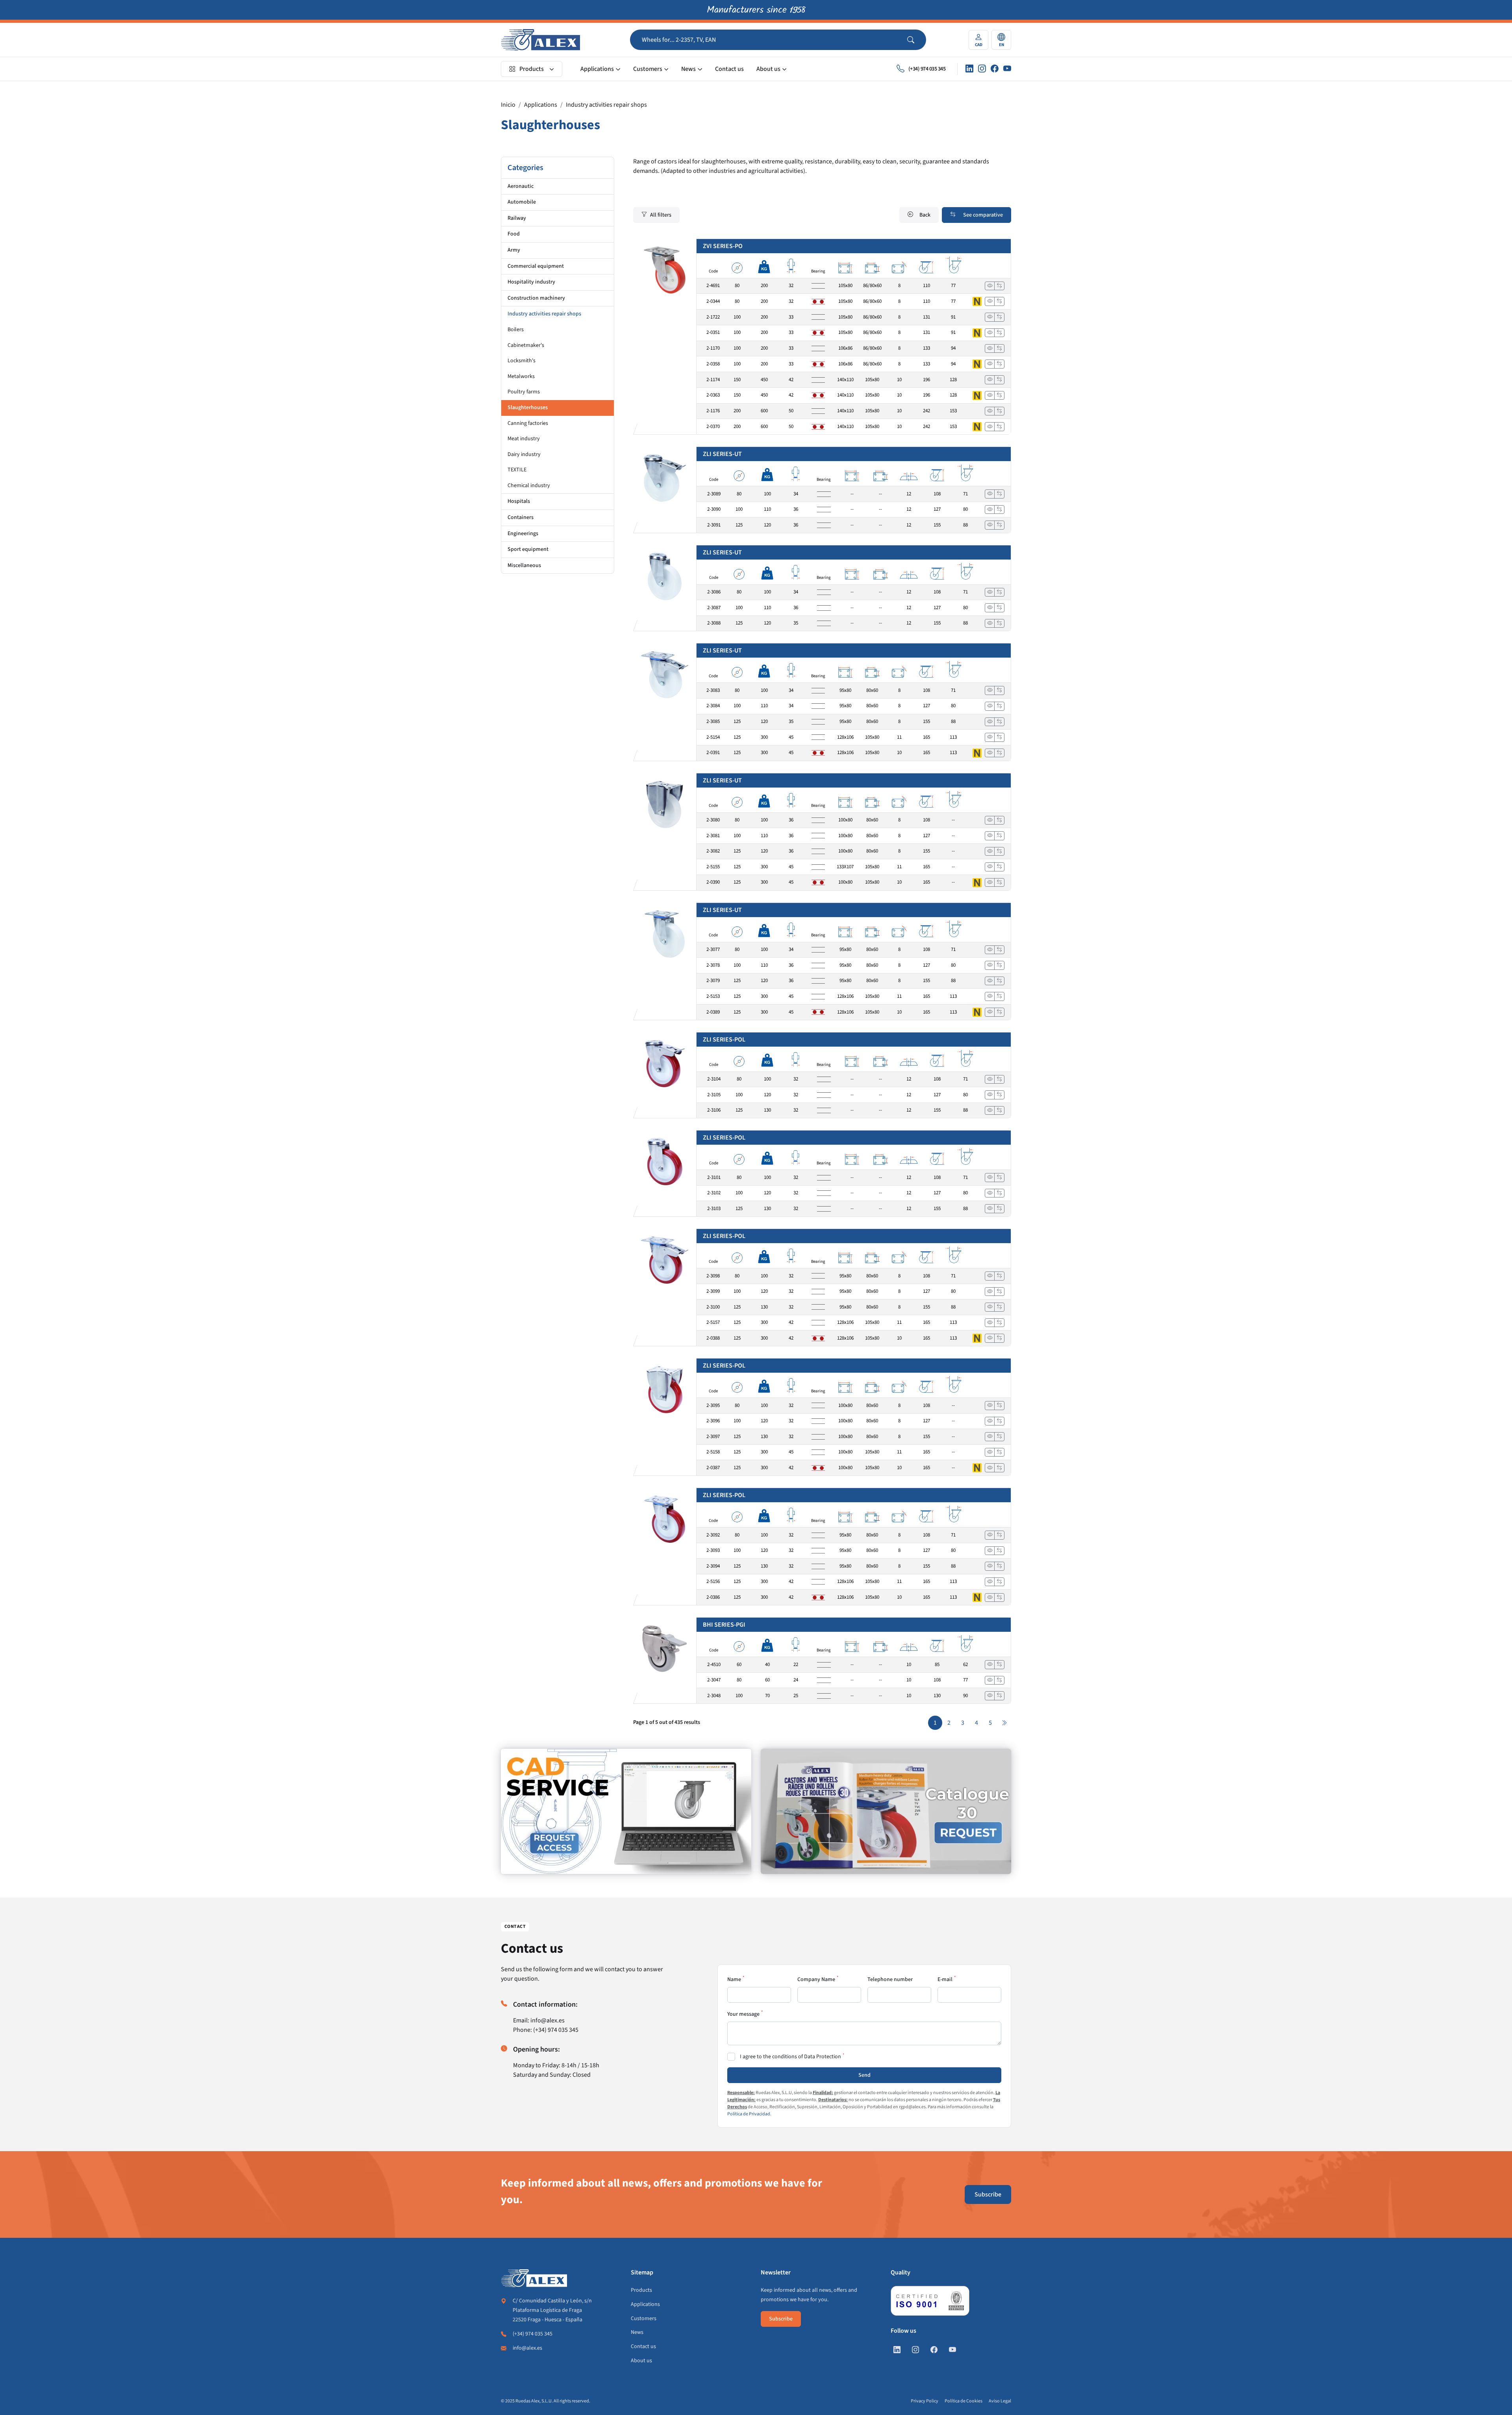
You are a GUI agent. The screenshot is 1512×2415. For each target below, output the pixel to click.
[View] (990, 286)
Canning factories (528, 423)
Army (514, 250)
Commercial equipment (536, 266)
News (688, 69)
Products (532, 69)
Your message (743, 2014)
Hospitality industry (531, 282)
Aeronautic (521, 186)
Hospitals (519, 501)
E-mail (945, 1979)
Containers (521, 517)
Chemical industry (529, 486)
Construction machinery (536, 298)
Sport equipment (528, 549)
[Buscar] (917, 40)
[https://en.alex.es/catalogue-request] (886, 1811)
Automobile (522, 202)
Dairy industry (524, 454)
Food (514, 234)
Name (734, 1979)
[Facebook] (995, 69)
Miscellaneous (524, 565)
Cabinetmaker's (526, 345)
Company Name (816, 1979)
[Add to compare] (999, 286)
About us (768, 69)
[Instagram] (982, 69)
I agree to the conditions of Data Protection (790, 2057)
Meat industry (524, 439)
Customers (648, 69)
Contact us (729, 69)
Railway (517, 218)
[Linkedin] (969, 69)
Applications (597, 69)
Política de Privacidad (749, 2114)
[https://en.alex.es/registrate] (626, 1811)
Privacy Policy (925, 2401)
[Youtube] (1007, 69)
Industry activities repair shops (606, 105)
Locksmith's (522, 361)
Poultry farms (524, 392)
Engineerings (523, 534)
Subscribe (988, 2194)
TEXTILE (517, 470)
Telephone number (890, 1979)
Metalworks (521, 376)
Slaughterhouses (528, 408)
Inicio (508, 105)
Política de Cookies (964, 2401)
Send (864, 2075)
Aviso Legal (1000, 2401)
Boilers (516, 330)
